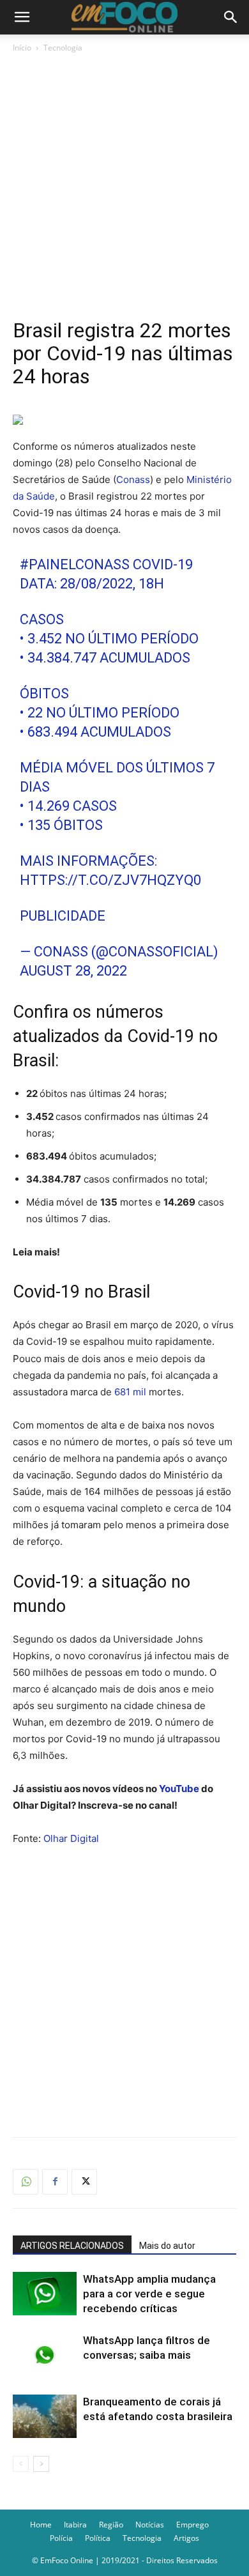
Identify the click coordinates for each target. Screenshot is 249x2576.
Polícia (61, 2538)
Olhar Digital (71, 1838)
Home (41, 2525)
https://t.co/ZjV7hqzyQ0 (110, 880)
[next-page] (41, 2464)
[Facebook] (55, 2182)
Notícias (150, 2525)
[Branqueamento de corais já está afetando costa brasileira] (45, 2417)
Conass (133, 479)
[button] (22, 17)
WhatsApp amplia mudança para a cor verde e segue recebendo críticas (149, 2294)
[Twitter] (84, 2182)
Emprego (192, 2525)
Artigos (186, 2538)
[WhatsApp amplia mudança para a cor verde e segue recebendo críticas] (45, 2294)
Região (111, 2525)
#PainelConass (75, 564)
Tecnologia (63, 48)
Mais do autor (167, 2246)
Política (98, 2538)
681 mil (130, 1392)
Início (22, 48)
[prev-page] (21, 2464)
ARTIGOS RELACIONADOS (72, 2246)
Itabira (75, 2525)
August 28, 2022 (73, 971)
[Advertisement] (124, 186)
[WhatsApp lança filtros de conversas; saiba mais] (45, 2355)
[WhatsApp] (26, 2182)
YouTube (179, 1789)
